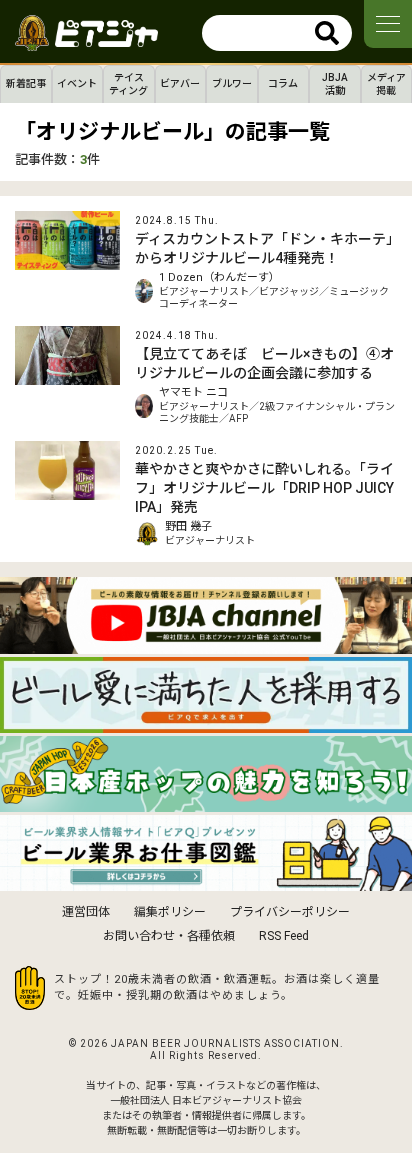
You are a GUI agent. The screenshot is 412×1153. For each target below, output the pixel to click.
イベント (77, 83)
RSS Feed (284, 936)
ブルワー (232, 83)
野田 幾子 (188, 526)
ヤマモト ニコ (193, 392)
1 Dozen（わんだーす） (219, 277)
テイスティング (128, 84)
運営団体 (86, 912)
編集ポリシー (170, 912)
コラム (283, 83)
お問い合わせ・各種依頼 (169, 936)
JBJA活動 (335, 84)
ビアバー (180, 83)
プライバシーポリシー (290, 912)
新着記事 (26, 83)
